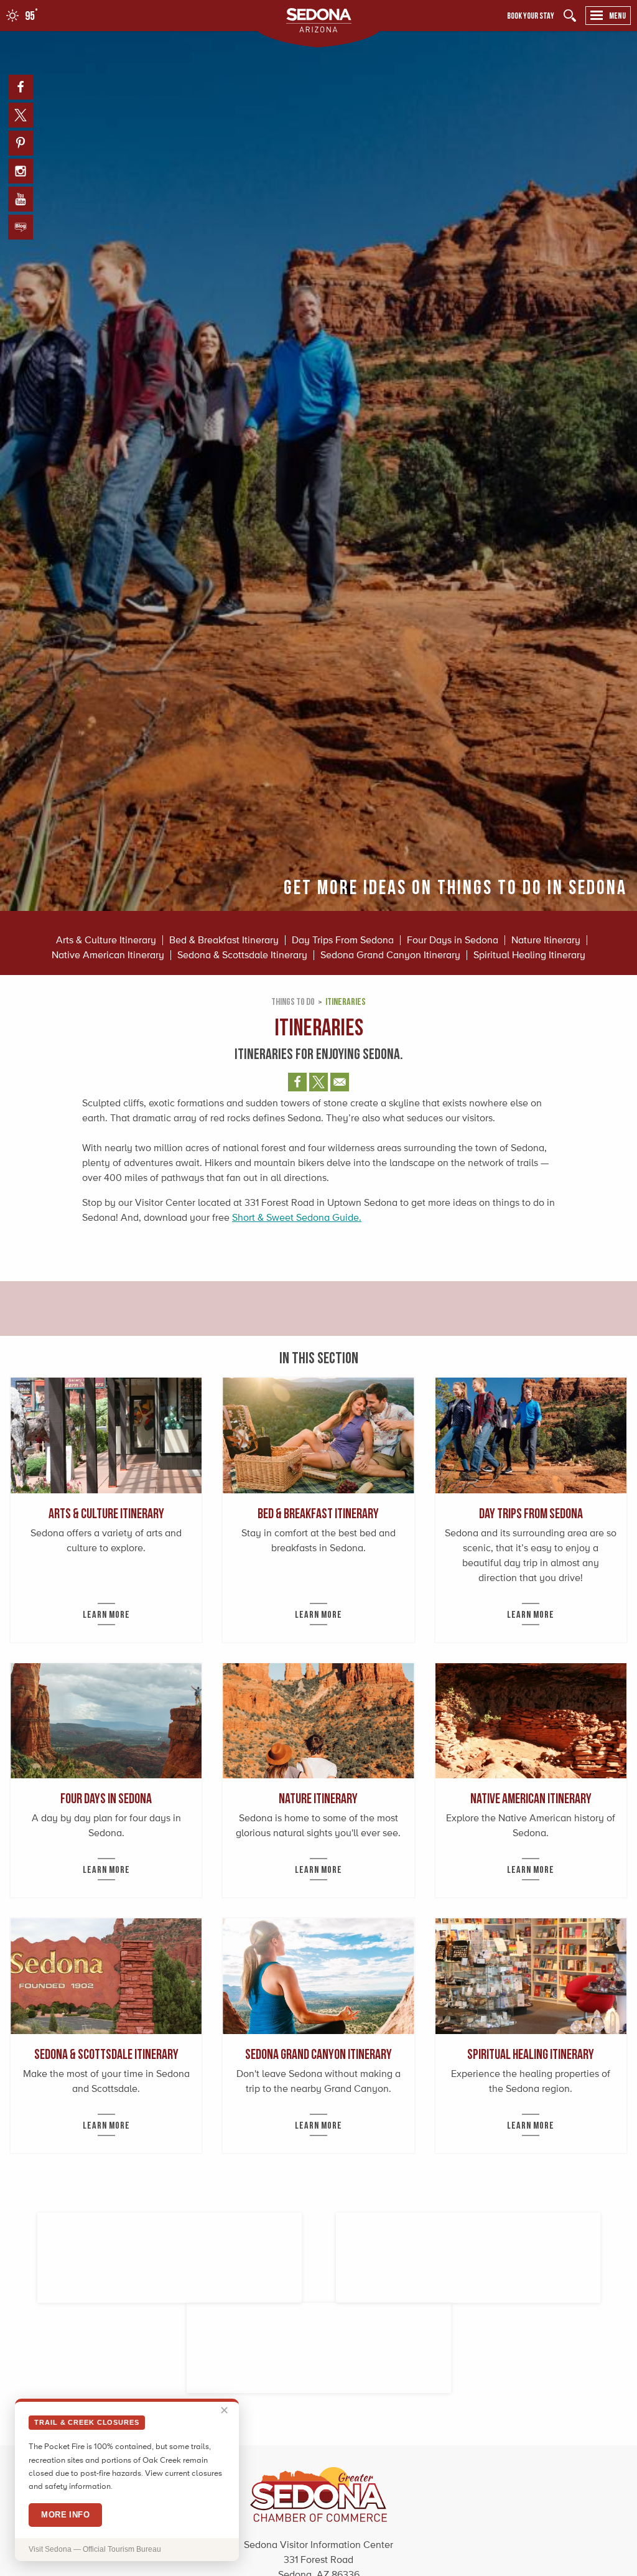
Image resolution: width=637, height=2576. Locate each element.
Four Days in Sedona (453, 940)
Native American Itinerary (108, 955)
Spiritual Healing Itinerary (529, 955)
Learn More (106, 1614)
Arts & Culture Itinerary (106, 940)
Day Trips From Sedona (343, 940)
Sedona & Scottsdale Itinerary (242, 955)
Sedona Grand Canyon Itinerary (390, 955)
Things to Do (293, 1001)
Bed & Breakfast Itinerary (224, 940)
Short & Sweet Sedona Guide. (297, 1217)
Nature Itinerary (546, 940)
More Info (65, 2515)
